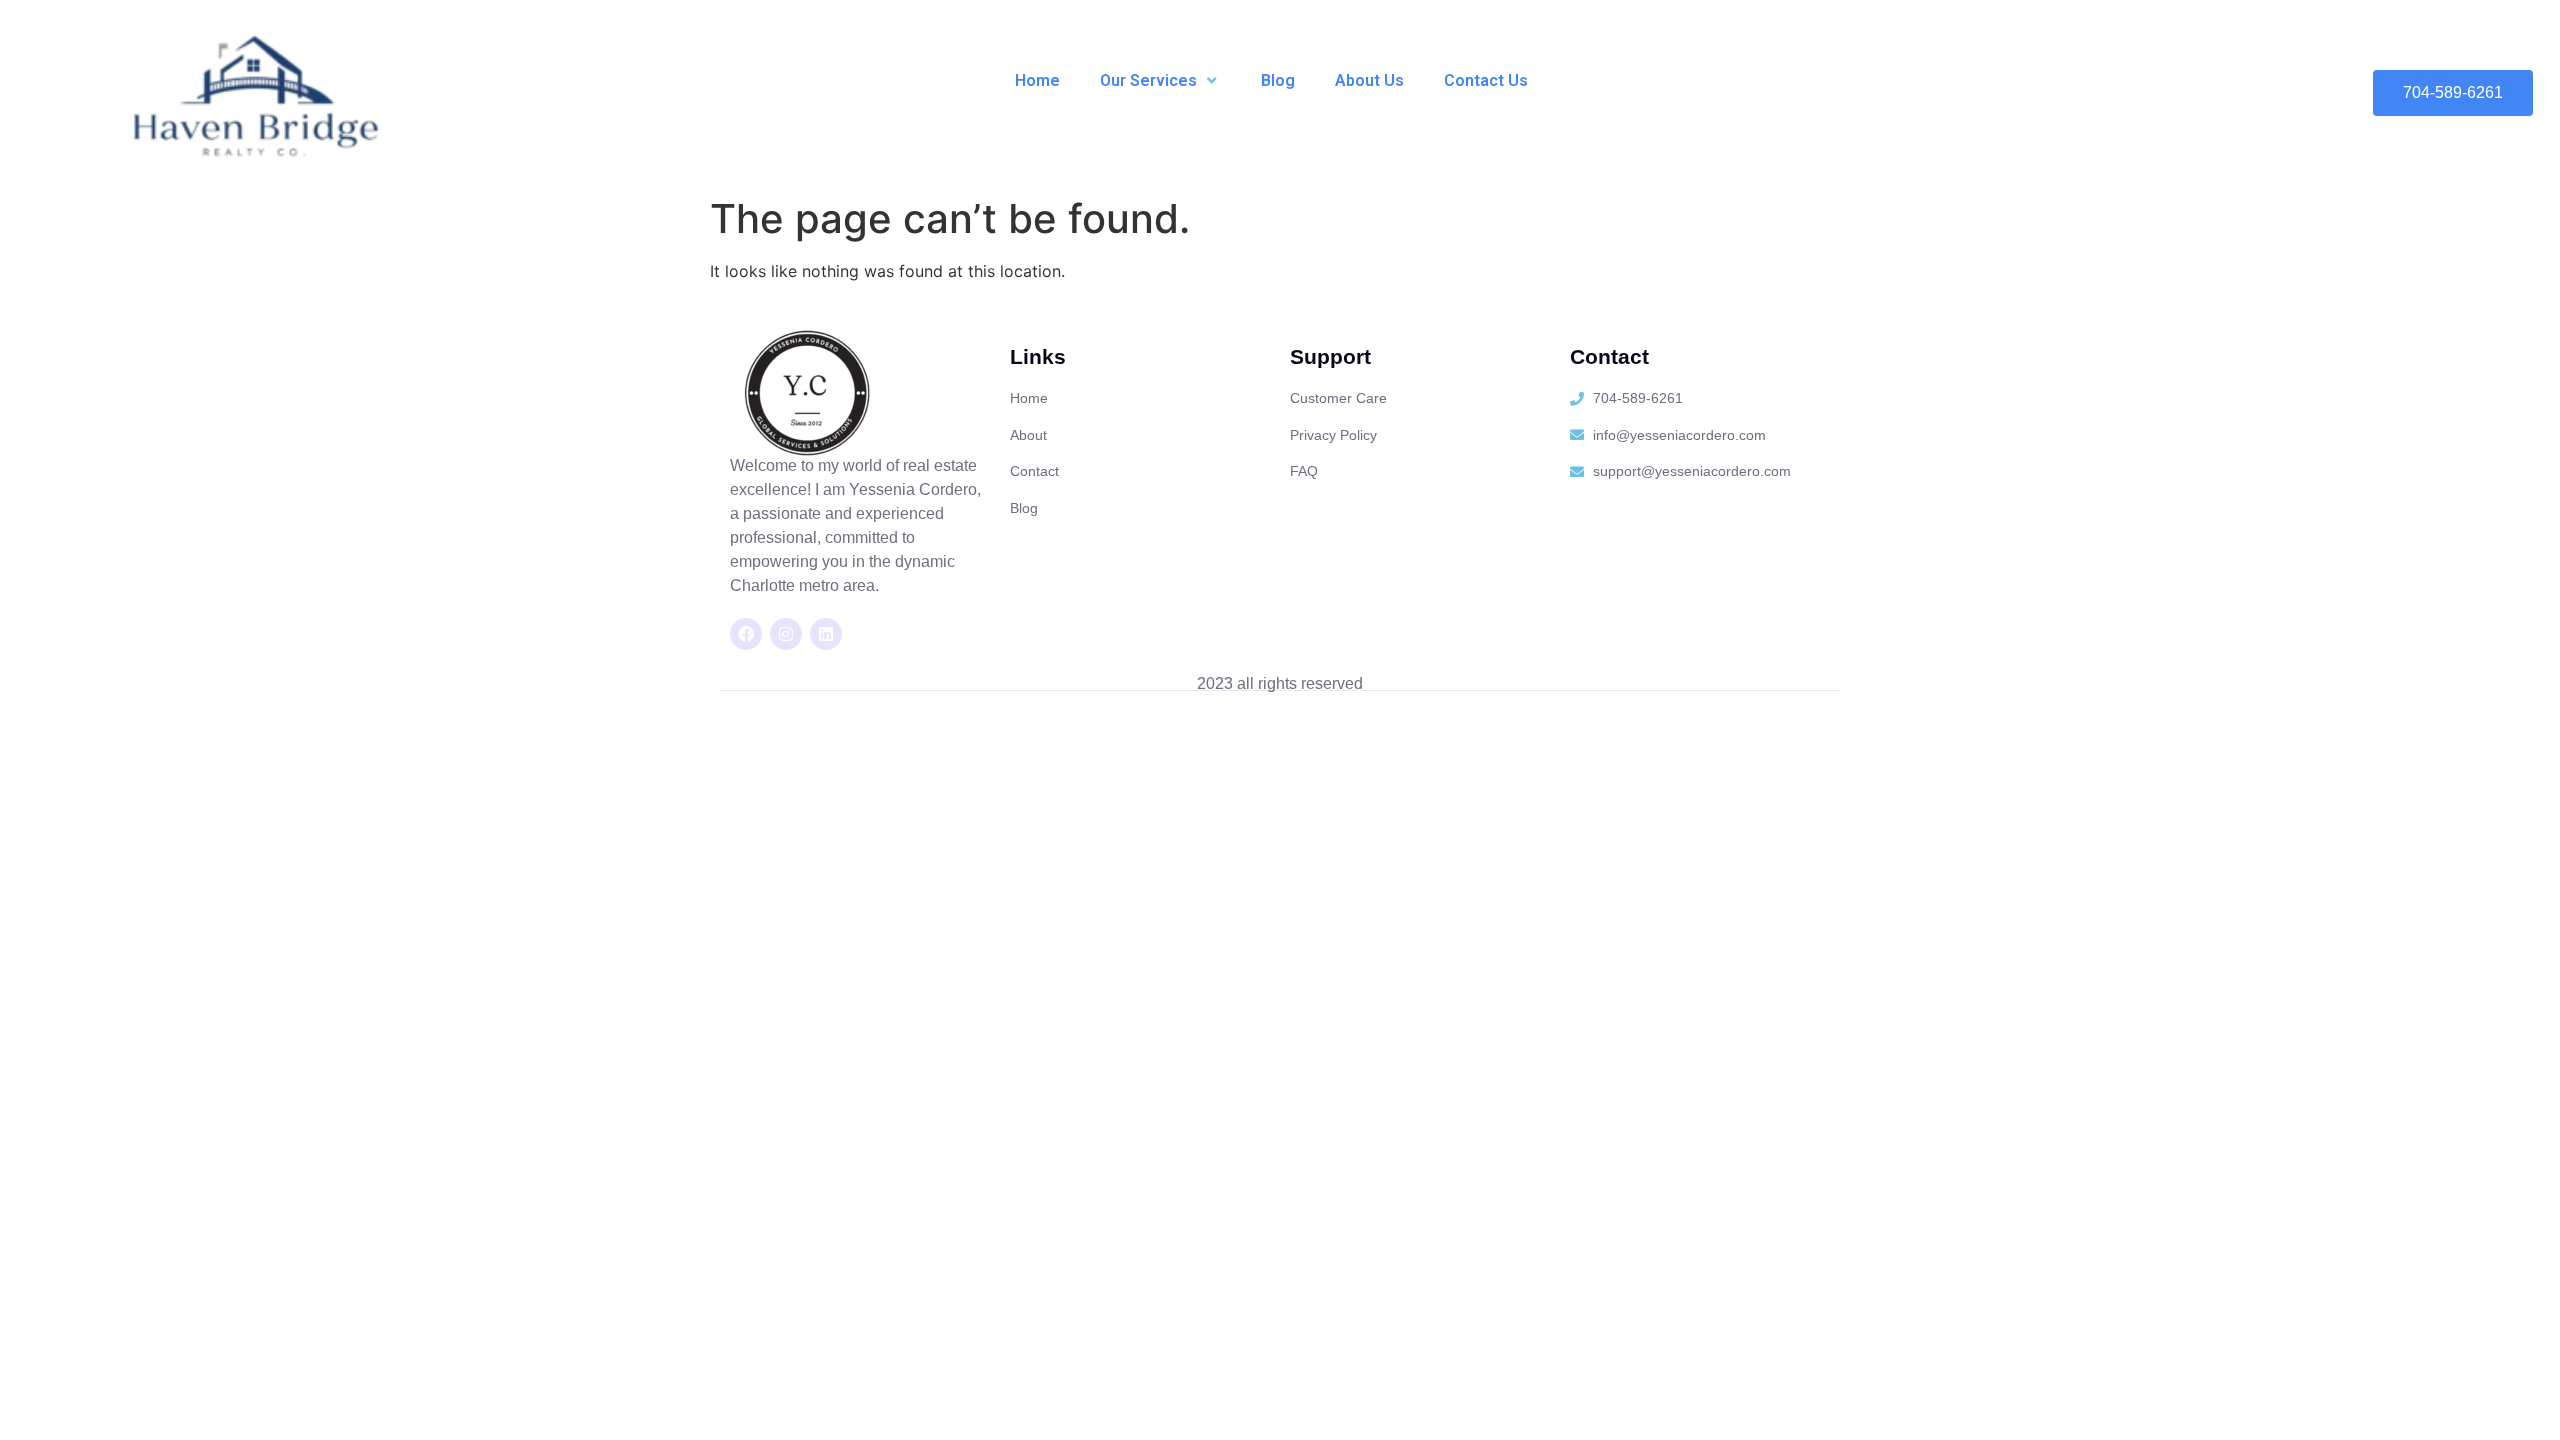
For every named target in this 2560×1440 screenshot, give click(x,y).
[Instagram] (786, 634)
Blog (1278, 80)
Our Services (1148, 80)
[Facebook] (746, 634)
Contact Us (1486, 80)
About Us (1369, 80)
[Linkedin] (826, 634)
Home (1037, 80)
